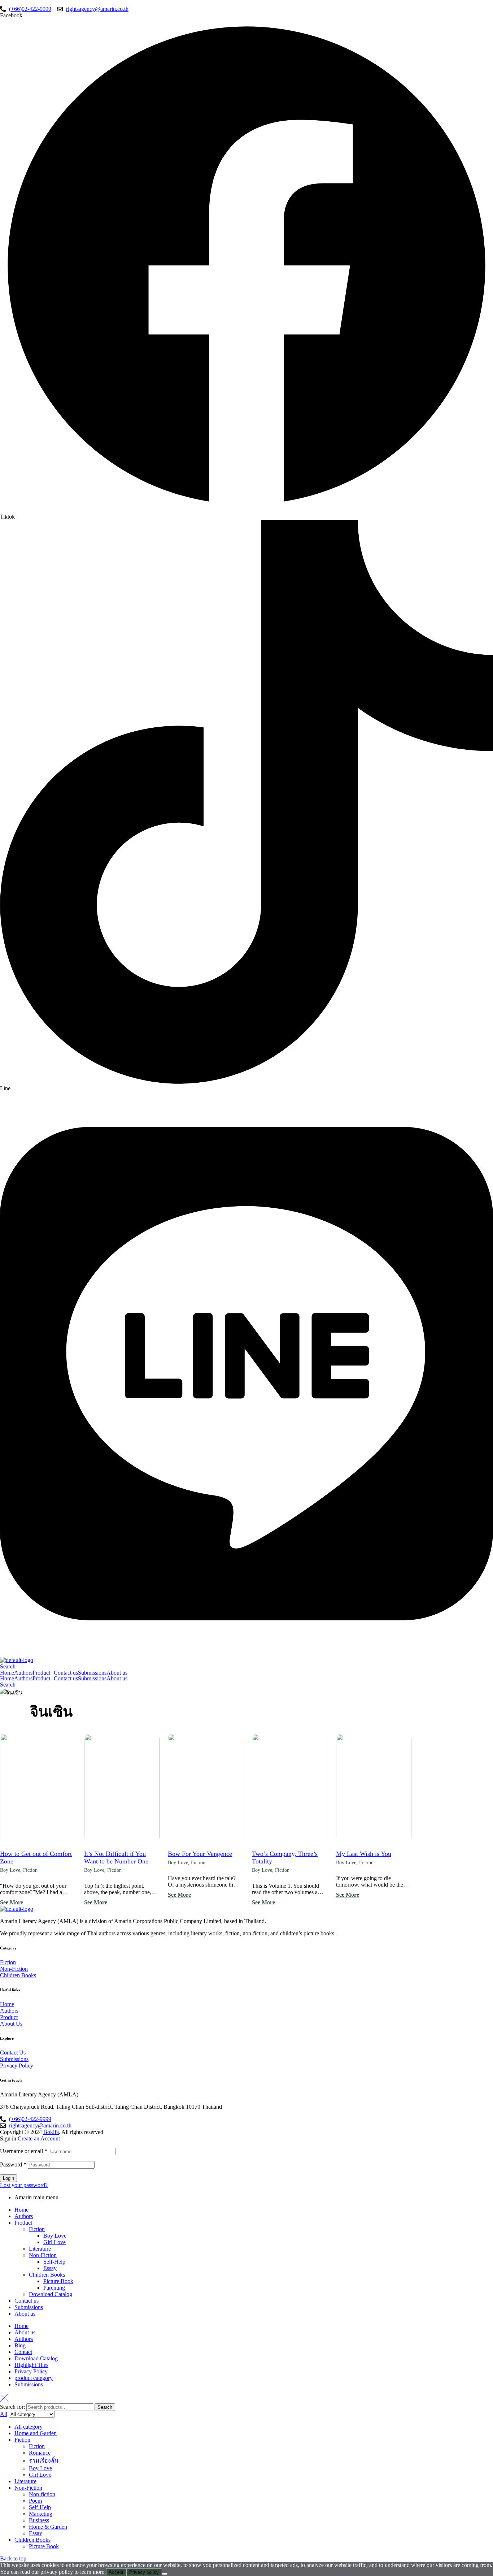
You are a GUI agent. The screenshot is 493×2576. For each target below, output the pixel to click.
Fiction (30, 1870)
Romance (40, 2453)
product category (34, 2378)
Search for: (12, 2407)
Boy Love (10, 1870)
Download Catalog (51, 2294)
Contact (23, 2352)
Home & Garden (48, 2527)
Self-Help (54, 2262)
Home (7, 1673)
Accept (116, 2572)
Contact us (66, 1673)
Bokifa (51, 2132)
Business (39, 2520)
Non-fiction (42, 2494)
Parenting (54, 2288)
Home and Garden (36, 2433)
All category (29, 2427)
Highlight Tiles (31, 2365)
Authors (23, 1673)
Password (13, 2164)
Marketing (41, 2514)
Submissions (92, 1673)
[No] (165, 2574)
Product (41, 1673)
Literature (40, 2249)
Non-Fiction (43, 2255)
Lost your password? (24, 2185)
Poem (35, 2501)
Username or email (24, 2151)
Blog (20, 2345)
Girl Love (54, 2242)
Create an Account (39, 2138)
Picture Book (58, 2281)
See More (12, 1902)
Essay (50, 2268)
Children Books (47, 2275)
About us (117, 1673)
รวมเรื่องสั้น (44, 2461)
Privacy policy (144, 2572)
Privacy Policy (31, 2371)
